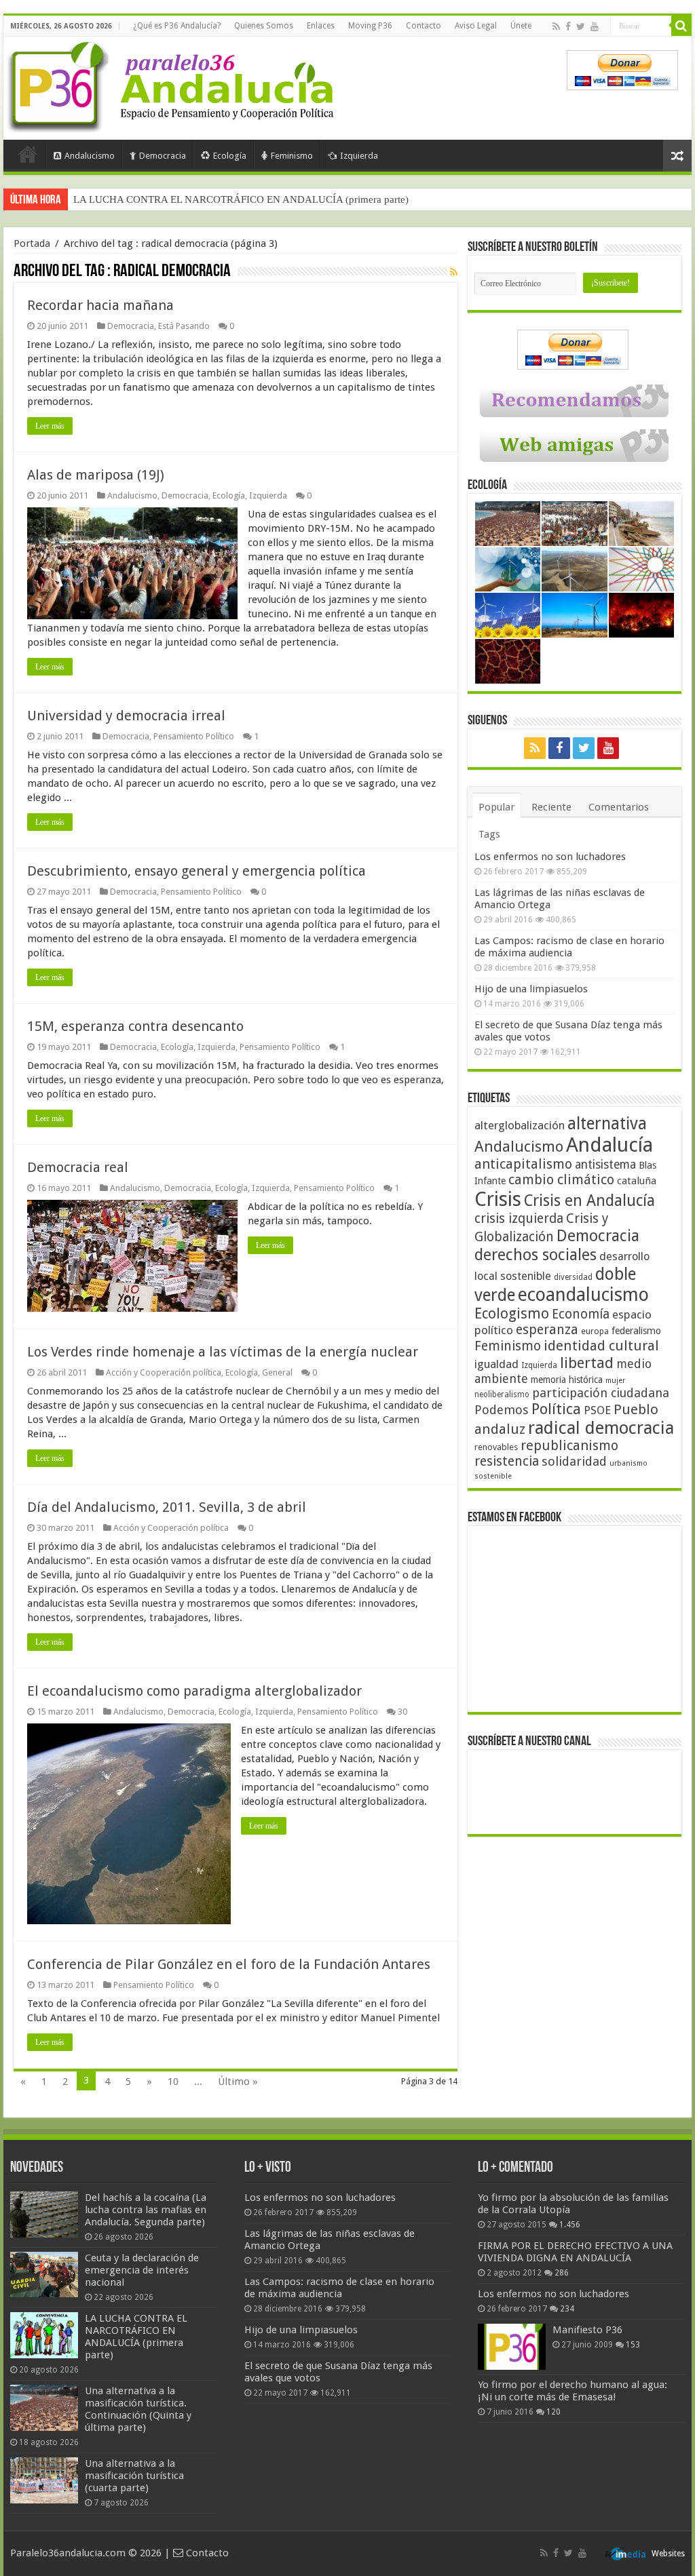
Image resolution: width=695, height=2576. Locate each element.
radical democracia (601, 1428)
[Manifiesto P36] (512, 2347)
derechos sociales (536, 1255)
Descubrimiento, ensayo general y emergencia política (196, 871)
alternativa (607, 1124)
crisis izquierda (519, 1218)
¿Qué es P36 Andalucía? (177, 26)
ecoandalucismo (583, 1294)
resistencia (507, 1461)
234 (567, 2309)
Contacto (424, 26)
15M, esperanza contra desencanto (135, 1026)
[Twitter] (581, 26)
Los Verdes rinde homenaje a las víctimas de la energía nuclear (223, 1352)
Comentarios (619, 807)
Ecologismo (512, 1313)
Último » (238, 2082)
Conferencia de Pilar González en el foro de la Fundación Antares (229, 1964)
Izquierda (359, 156)
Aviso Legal (476, 26)
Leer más (50, 426)
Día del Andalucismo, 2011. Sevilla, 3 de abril (167, 1507)
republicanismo (569, 1446)
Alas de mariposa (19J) (96, 475)
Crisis (498, 1199)
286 (562, 2273)
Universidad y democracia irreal (126, 716)
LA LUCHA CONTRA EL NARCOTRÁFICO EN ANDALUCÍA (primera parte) (136, 2337)
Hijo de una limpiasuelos (531, 989)
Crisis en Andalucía (589, 1201)
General (277, 1372)
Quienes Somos (264, 26)
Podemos (502, 1410)
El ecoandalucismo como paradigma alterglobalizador (194, 1691)
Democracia (163, 156)
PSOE (597, 1410)
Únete (521, 26)
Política (556, 1409)
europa (595, 1331)
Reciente (551, 807)
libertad (587, 1363)
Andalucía (609, 1145)
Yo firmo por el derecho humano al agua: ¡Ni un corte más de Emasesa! (572, 2391)
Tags (489, 834)
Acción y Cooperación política (164, 1372)
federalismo (636, 1331)
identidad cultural (601, 1346)
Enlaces (321, 26)
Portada (28, 154)
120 (553, 2412)
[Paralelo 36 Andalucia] (173, 84)
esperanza (547, 1330)
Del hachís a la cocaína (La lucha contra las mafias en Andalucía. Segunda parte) (146, 2210)
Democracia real (78, 1167)
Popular (496, 807)
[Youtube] (595, 26)
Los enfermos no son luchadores (550, 857)
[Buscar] (681, 26)
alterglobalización (520, 1125)
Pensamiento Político (194, 736)
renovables (496, 1447)
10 (173, 2082)
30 (402, 1712)
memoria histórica (567, 1380)
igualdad (496, 1364)
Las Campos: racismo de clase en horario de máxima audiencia (569, 947)
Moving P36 (370, 26)
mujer (615, 1381)
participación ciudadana (601, 1393)
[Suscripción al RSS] (454, 272)
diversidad (573, 1277)
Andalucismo (90, 156)
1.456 (570, 2225)
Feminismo (292, 156)
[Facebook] (568, 26)
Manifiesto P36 (587, 2330)
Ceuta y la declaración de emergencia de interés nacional (142, 2270)
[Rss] (556, 26)
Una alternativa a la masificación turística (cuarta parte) (134, 2476)
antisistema (605, 1165)
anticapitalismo (523, 1164)
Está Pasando (184, 326)
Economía (581, 1314)
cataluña (637, 1181)
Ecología (230, 156)
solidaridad (574, 1461)
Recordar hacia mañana (100, 305)
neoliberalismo (502, 1394)
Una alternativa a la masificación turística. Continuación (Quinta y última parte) (241, 199)
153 (633, 2345)
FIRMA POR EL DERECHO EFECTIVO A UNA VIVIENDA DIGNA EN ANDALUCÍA (575, 2252)
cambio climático (561, 1180)
